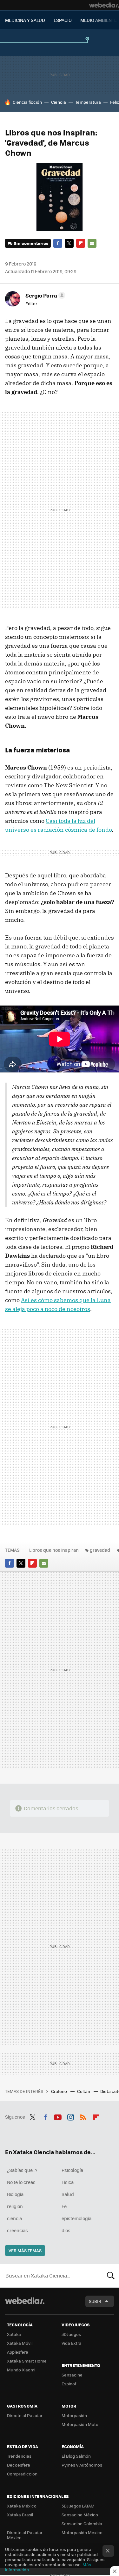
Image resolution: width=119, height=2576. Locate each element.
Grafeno (60, 2091)
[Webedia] (104, 5)
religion (15, 2206)
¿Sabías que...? (22, 2170)
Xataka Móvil (20, 2343)
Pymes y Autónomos (82, 2465)
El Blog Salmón (76, 2456)
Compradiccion (22, 2474)
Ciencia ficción (27, 102)
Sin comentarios (31, 243)
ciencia (14, 2218)
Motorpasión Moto (80, 2424)
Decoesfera (19, 2465)
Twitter (69, 243)
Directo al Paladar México (25, 2535)
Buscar (111, 2276)
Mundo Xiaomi (21, 2370)
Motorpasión (74, 2415)
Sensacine (72, 2375)
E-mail (92, 243)
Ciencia (59, 102)
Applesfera (18, 2352)
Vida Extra (72, 2343)
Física (68, 2182)
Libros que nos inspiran (54, 1550)
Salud (68, 2194)
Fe (64, 2206)
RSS (83, 2116)
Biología (15, 2194)
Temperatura (88, 102)
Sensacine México (80, 2515)
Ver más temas (25, 2250)
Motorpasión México (82, 2532)
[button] (44, 295)
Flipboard (81, 243)
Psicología (72, 2170)
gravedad (100, 1550)
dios (66, 2230)
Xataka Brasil (20, 2515)
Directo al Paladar (25, 2415)
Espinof (69, 2384)
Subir (95, 2301)
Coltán (84, 2091)
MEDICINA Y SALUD (25, 20)
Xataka (14, 2334)
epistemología (76, 2218)
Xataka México (22, 2506)
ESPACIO (63, 20)
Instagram (70, 2116)
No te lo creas (21, 2182)
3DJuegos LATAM (78, 2506)
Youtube (58, 2116)
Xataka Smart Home (27, 2361)
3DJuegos (71, 2334)
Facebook (58, 243)
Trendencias (19, 2456)
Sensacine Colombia (82, 2524)
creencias (17, 2230)
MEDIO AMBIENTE (99, 20)
